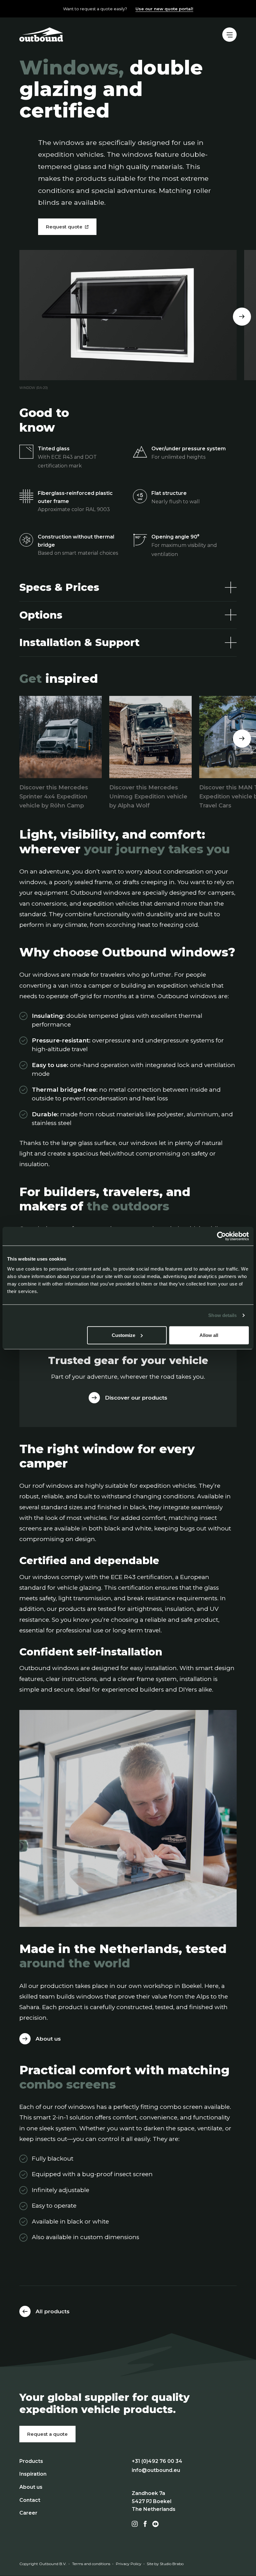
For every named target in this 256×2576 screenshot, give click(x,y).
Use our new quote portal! (164, 9)
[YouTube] (155, 2524)
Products (31, 2461)
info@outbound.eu (156, 2470)
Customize (123, 1335)
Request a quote (47, 2434)
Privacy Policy (129, 2564)
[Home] (41, 34)
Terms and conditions (91, 2564)
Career (28, 2513)
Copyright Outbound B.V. (43, 2564)
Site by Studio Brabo (165, 2564)
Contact (30, 2500)
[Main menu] (229, 35)
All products (53, 2311)
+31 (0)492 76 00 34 (157, 2461)
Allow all (209, 1335)
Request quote (64, 227)
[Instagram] (135, 2524)
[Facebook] (145, 2524)
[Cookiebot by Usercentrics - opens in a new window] (222, 1236)
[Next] (242, 317)
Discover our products (136, 1398)
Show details (222, 1315)
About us (48, 2039)
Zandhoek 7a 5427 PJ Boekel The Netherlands (154, 2501)
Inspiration (33, 2474)
